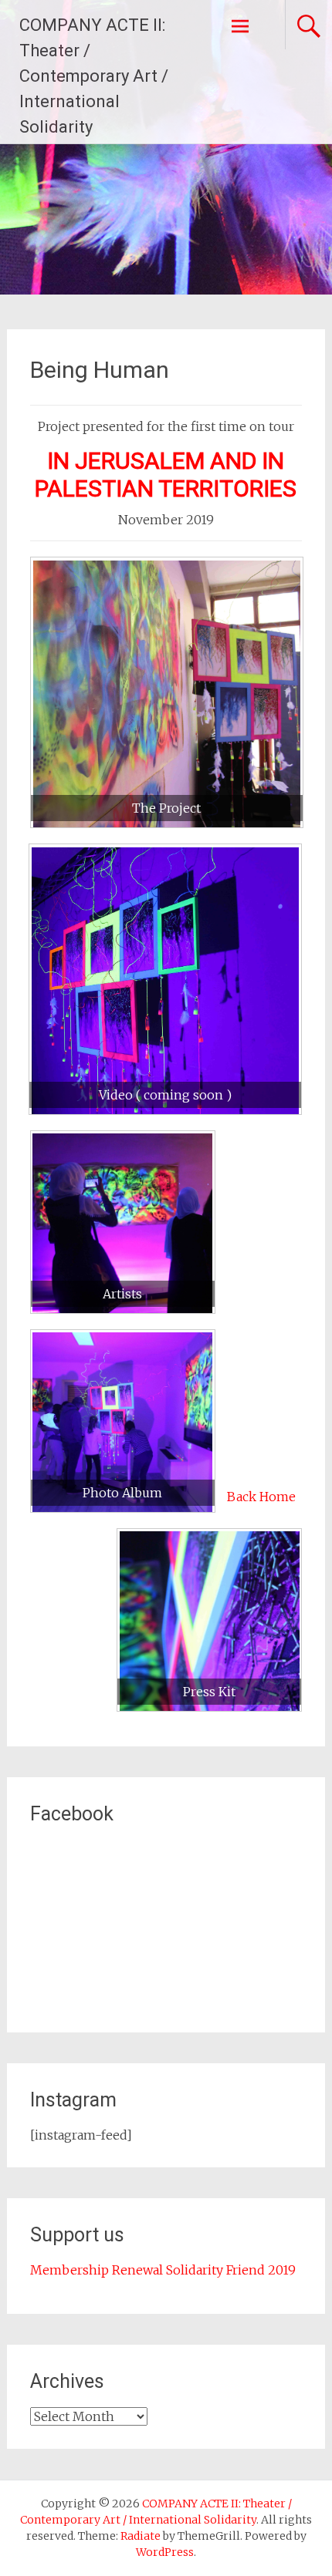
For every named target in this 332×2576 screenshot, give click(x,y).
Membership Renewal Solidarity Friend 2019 (163, 2270)
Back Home (261, 1497)
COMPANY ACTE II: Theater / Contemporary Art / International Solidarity (94, 76)
